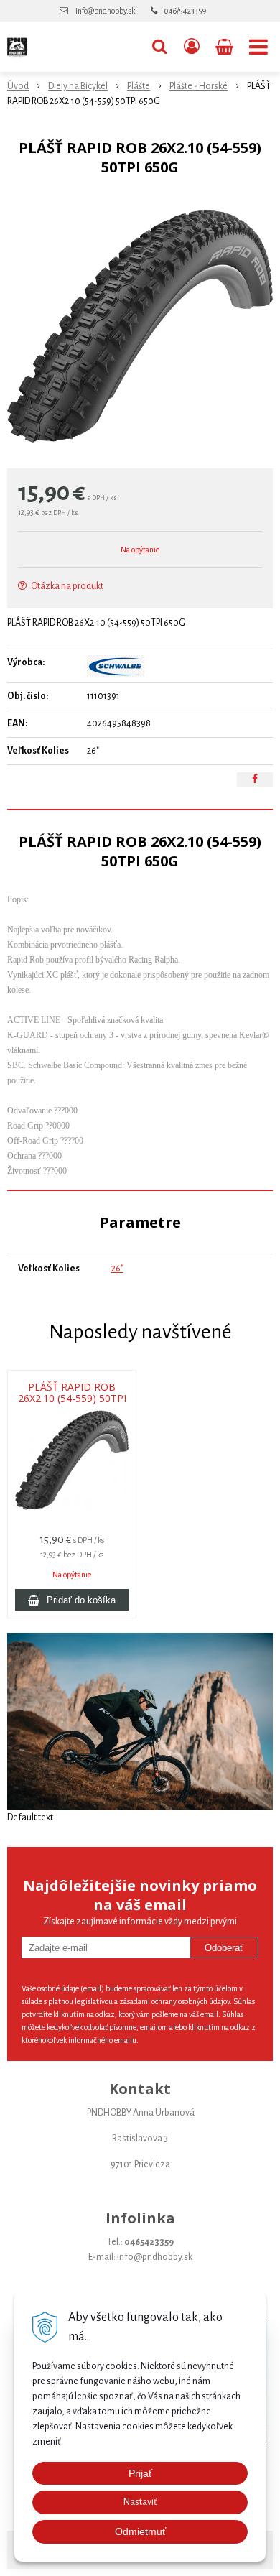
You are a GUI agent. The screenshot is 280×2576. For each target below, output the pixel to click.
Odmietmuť (140, 2531)
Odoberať (224, 1948)
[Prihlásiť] (192, 47)
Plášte (139, 86)
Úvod (18, 86)
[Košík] (226, 47)
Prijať (140, 2473)
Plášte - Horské (199, 86)
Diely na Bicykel (78, 86)
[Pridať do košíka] (72, 1600)
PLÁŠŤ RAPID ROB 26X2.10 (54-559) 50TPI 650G (72, 1399)
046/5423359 (185, 11)
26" (117, 1269)
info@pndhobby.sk (105, 11)
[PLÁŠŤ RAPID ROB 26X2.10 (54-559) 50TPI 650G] (140, 326)
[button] (159, 47)
